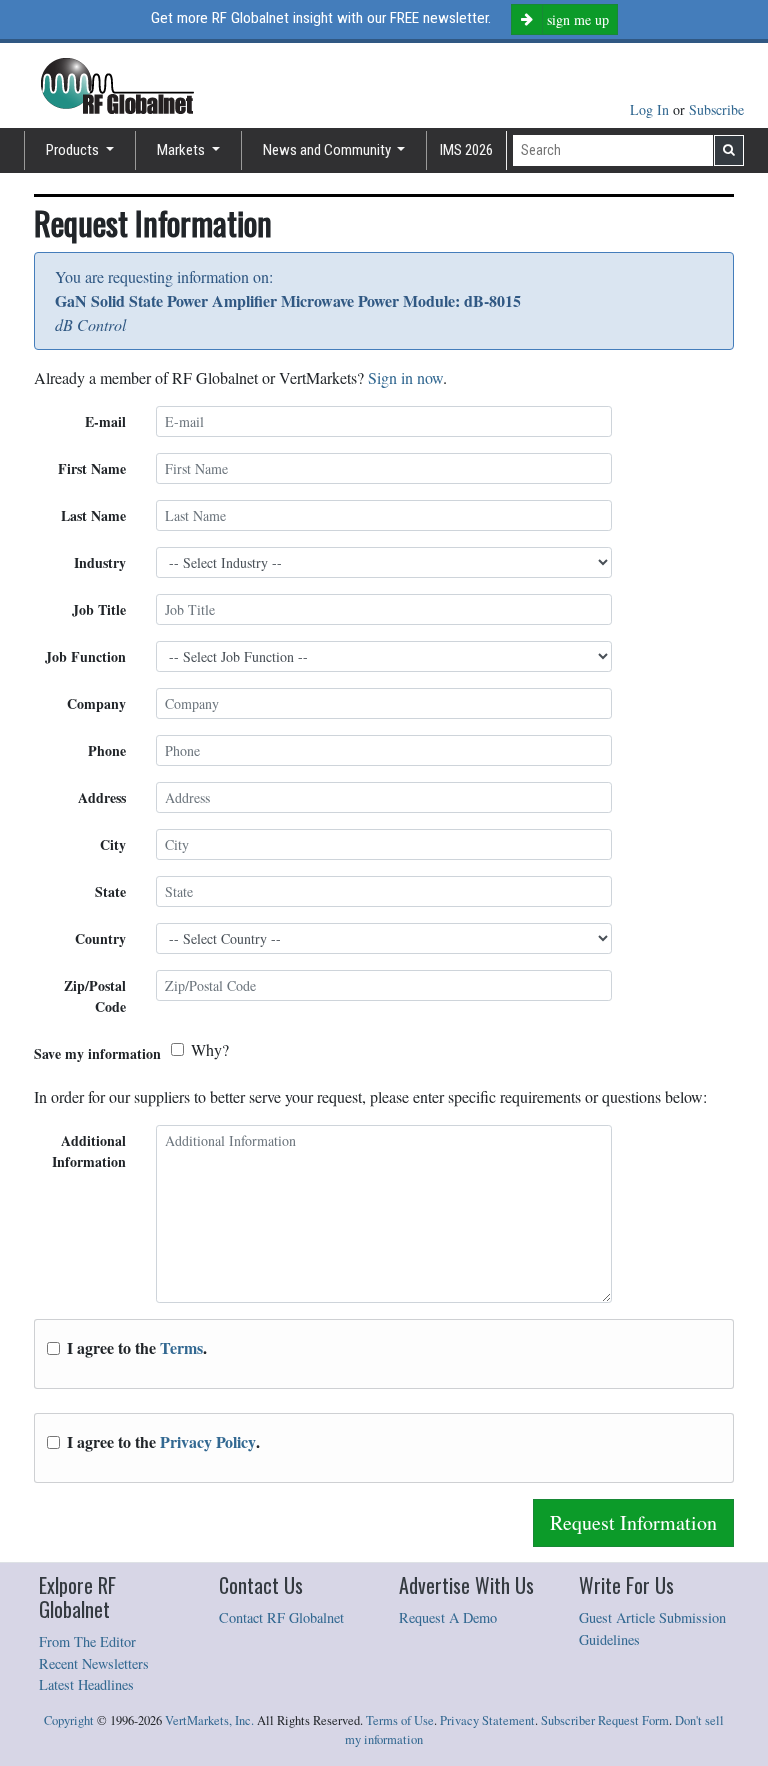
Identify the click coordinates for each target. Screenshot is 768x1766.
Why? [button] (210, 1049)
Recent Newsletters (94, 1663)
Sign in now (405, 377)
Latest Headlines (86, 1684)
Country (100, 938)
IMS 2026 (466, 150)
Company (96, 703)
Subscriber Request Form (605, 1720)
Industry (100, 562)
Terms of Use (400, 1720)
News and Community (328, 150)
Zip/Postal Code (95, 996)
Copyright (69, 1720)
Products (74, 150)
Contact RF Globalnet (281, 1617)
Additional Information (89, 1151)
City (113, 844)
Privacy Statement (487, 1720)
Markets (182, 150)
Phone (107, 750)
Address (102, 797)
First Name (92, 468)
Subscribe (716, 109)
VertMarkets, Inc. (209, 1720)
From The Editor (87, 1641)
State (110, 891)
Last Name (93, 515)
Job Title (99, 609)
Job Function (85, 656)
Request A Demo (448, 1617)
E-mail (105, 421)
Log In (651, 109)
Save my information (97, 1053)
